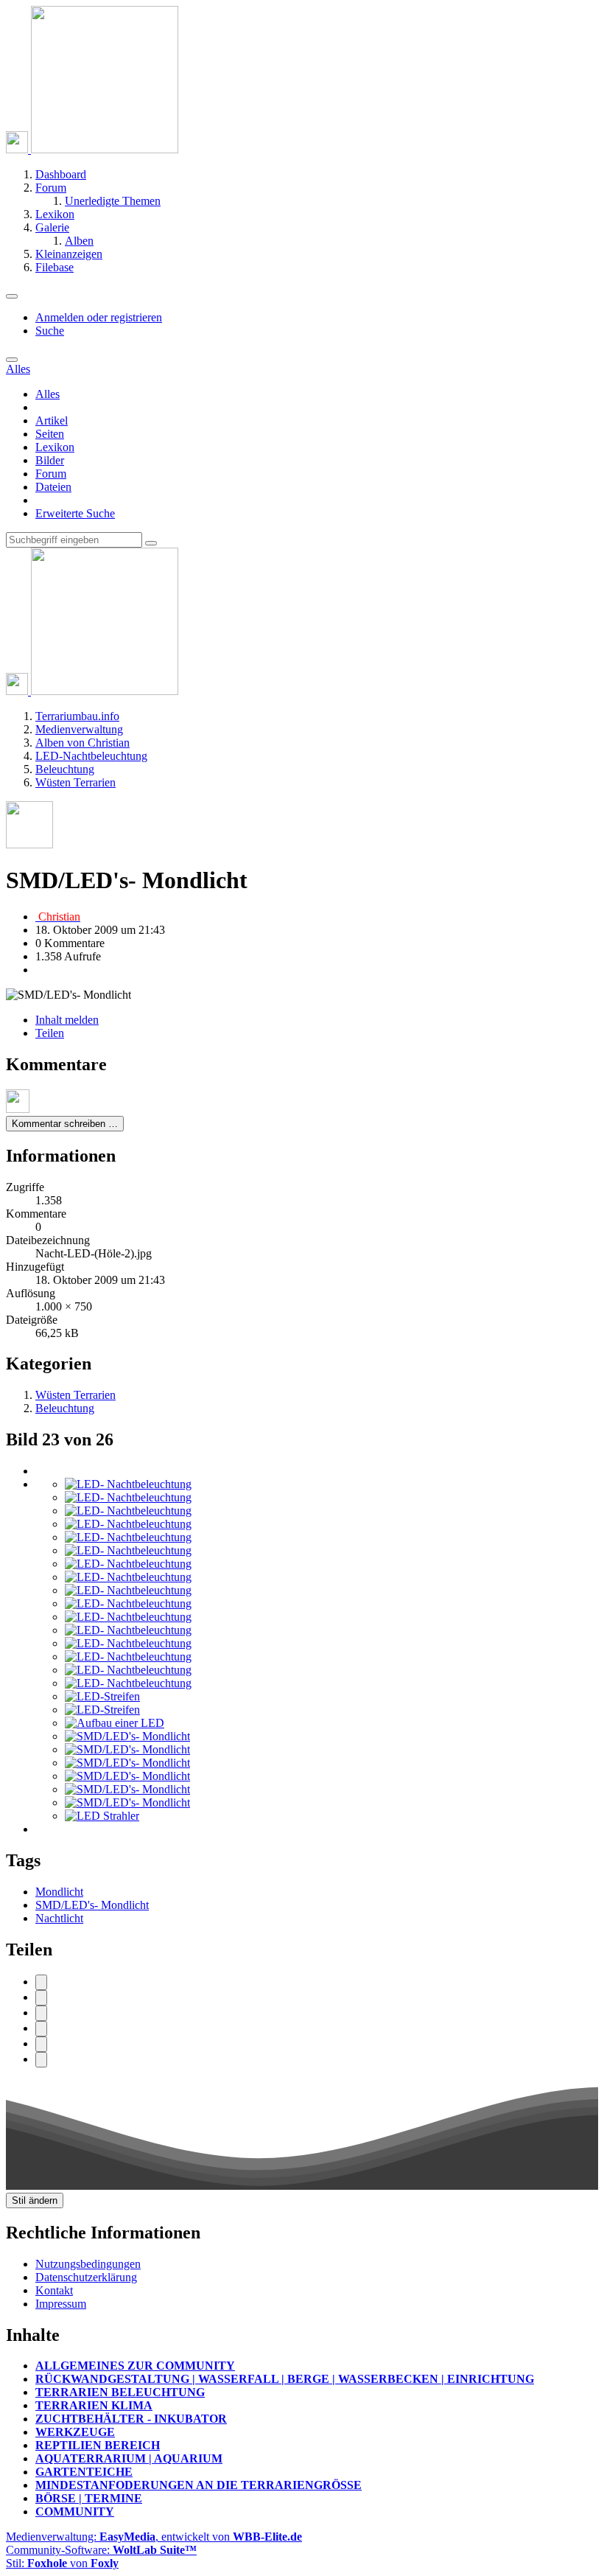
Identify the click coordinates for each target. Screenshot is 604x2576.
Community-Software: (101, 2550)
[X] (41, 1998)
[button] (41, 2044)
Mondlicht (59, 1892)
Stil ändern (35, 2200)
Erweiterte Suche (75, 513)
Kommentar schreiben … (65, 1124)
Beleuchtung (65, 1408)
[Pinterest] (41, 2060)
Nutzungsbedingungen (88, 2264)
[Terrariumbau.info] (92, 149)
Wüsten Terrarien (75, 1395)
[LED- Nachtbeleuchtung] (128, 1484)
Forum (51, 474)
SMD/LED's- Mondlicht (92, 1905)
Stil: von (62, 2563)
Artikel (52, 420)
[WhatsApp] (41, 2029)
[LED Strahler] (102, 1816)
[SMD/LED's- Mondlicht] (127, 1736)
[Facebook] (41, 1982)
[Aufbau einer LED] (115, 1723)
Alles (48, 394)
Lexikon (55, 447)
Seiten (50, 434)
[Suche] (12, 360)
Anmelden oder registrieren (99, 317)
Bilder (50, 460)
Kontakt (54, 2290)
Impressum (61, 2304)
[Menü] (12, 296)
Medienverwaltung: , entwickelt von (154, 2537)
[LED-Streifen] (102, 1696)
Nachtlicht (59, 1918)
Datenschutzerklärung (86, 2277)
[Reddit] (41, 2013)
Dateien (53, 487)
